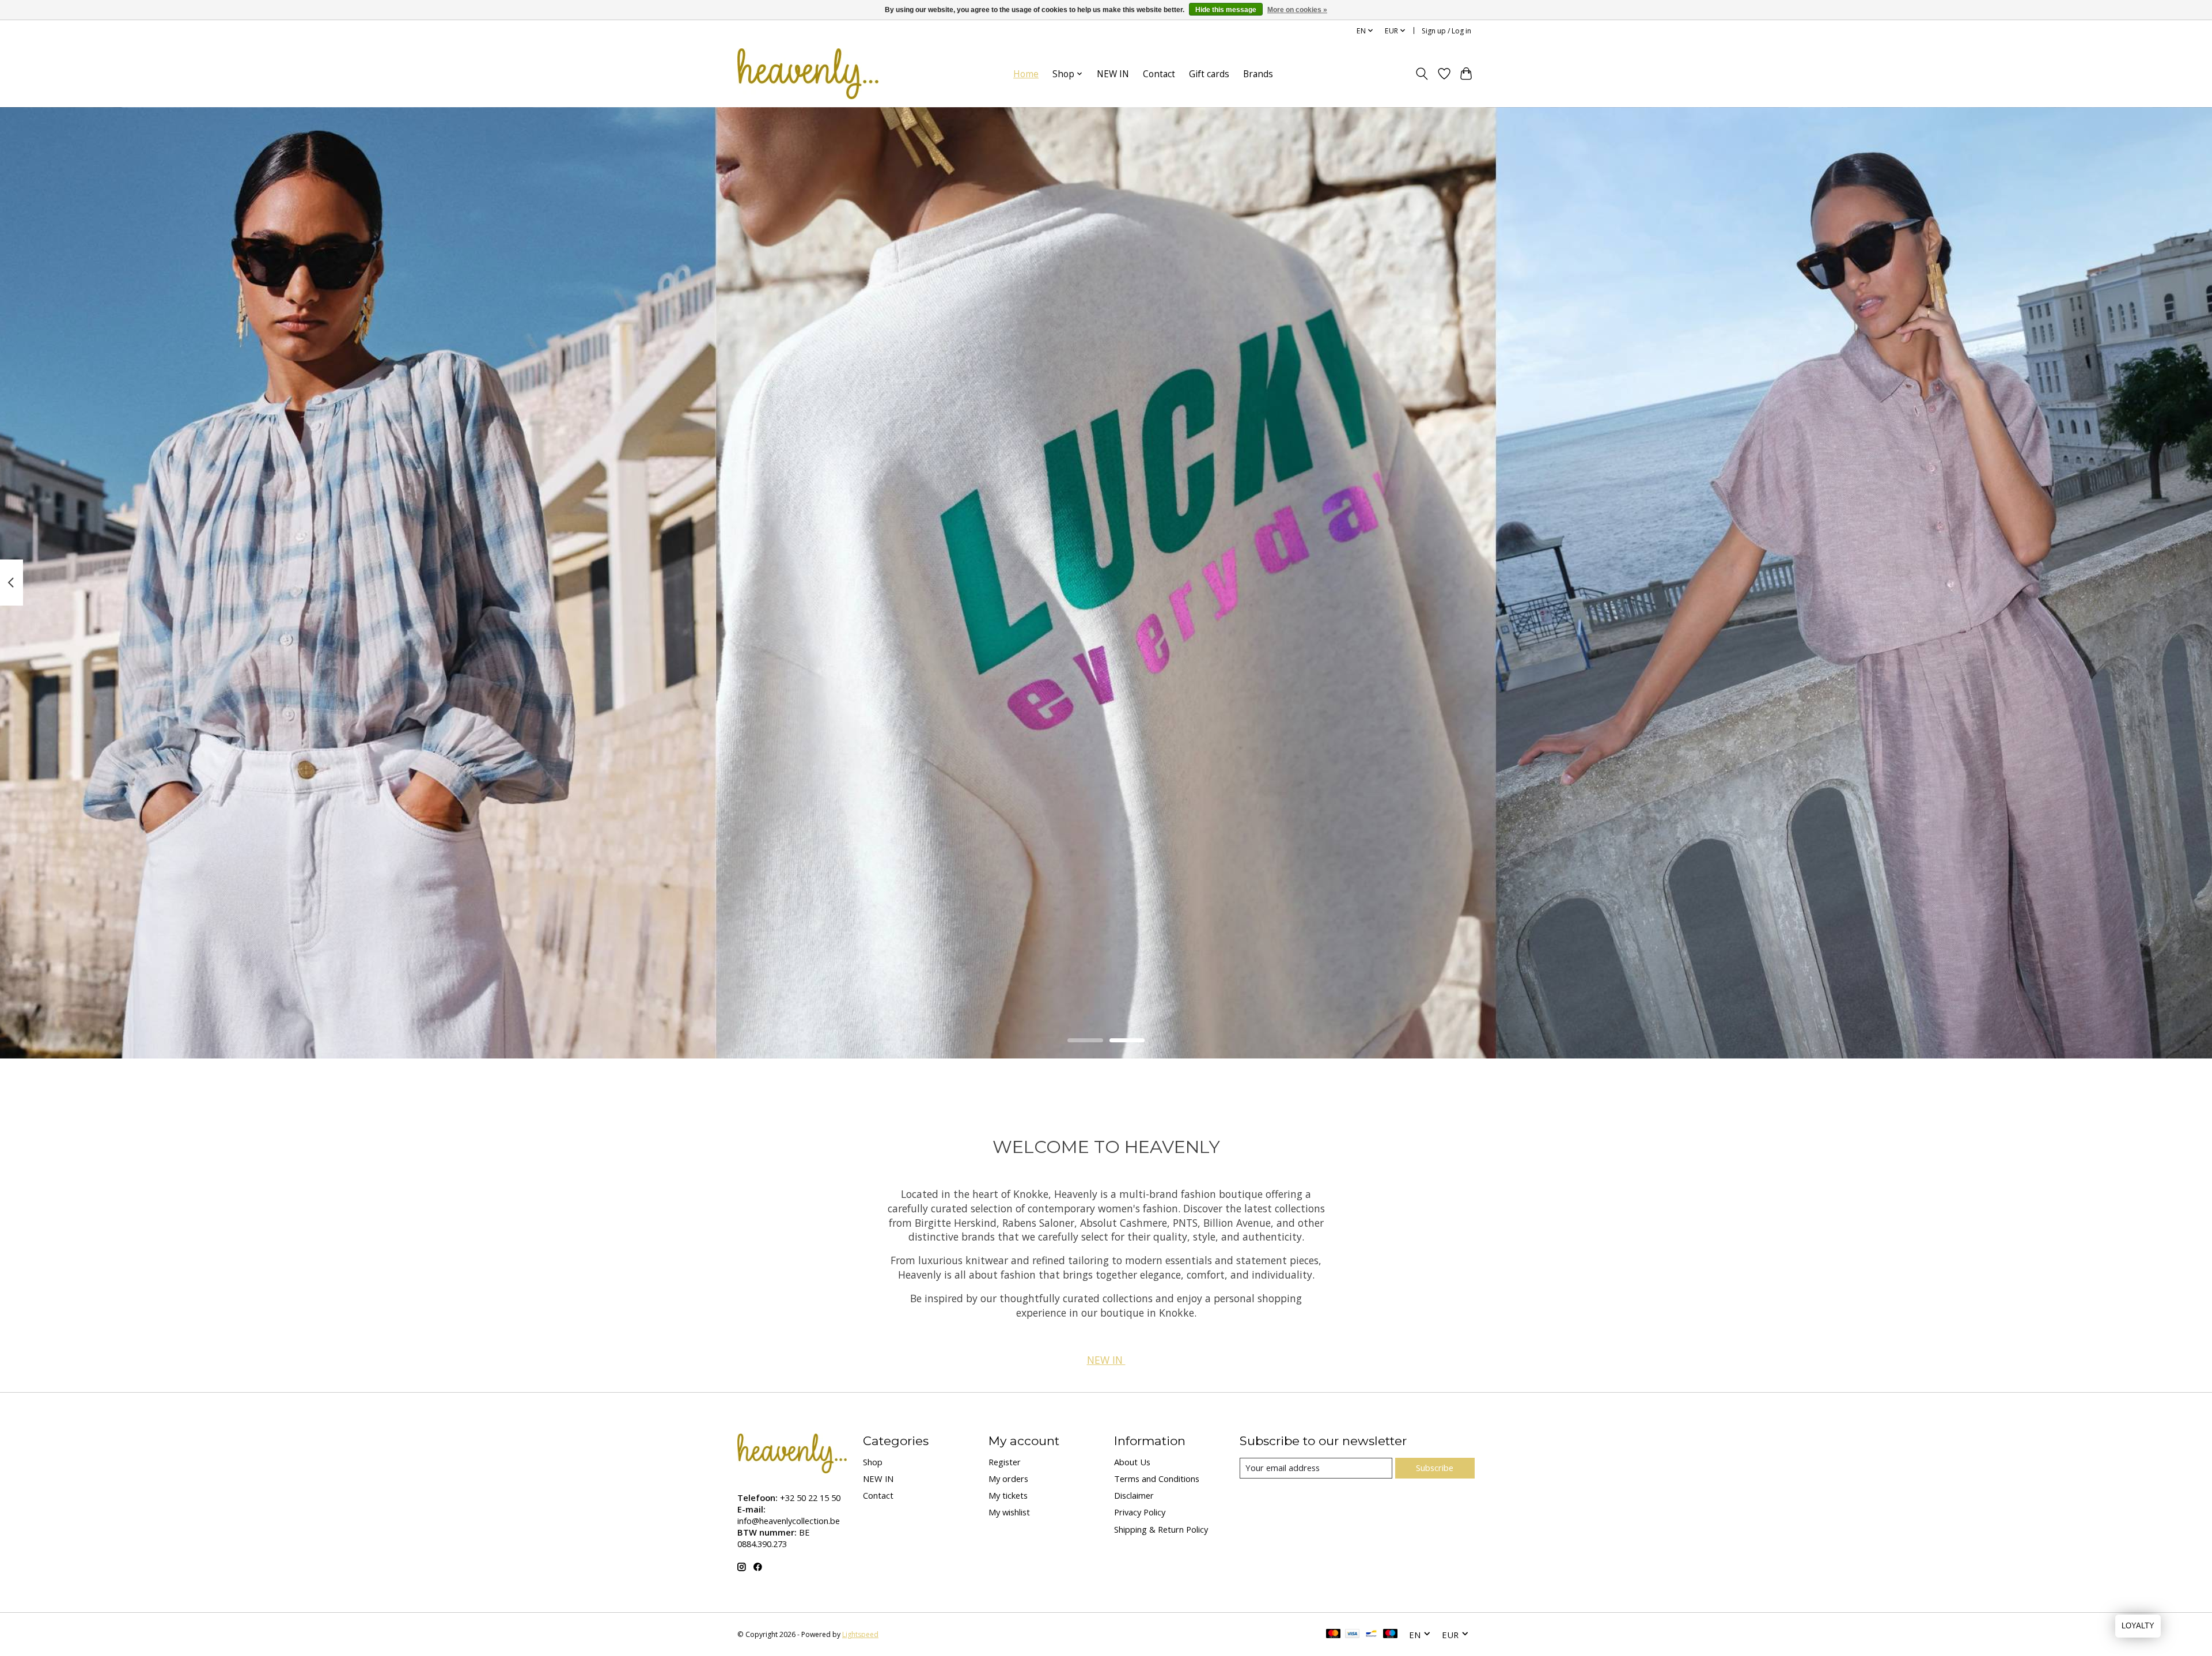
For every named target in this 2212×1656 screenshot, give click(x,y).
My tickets (1008, 1495)
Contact (1159, 74)
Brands (1258, 74)
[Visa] (1353, 1635)
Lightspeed (860, 1634)
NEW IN (1113, 74)
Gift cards (1209, 74)
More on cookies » (1297, 10)
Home (1026, 74)
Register (1005, 1462)
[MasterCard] (1334, 1635)
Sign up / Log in (1446, 31)
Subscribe (1435, 1468)
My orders (1008, 1479)
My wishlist (1009, 1512)
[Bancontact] (1371, 1635)
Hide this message (1226, 10)
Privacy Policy (1140, 1512)
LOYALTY (2138, 1626)
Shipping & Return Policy (1161, 1529)
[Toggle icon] (1422, 74)
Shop (873, 1462)
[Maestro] (1391, 1635)
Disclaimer (1134, 1495)
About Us (1132, 1462)
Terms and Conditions (1157, 1479)
